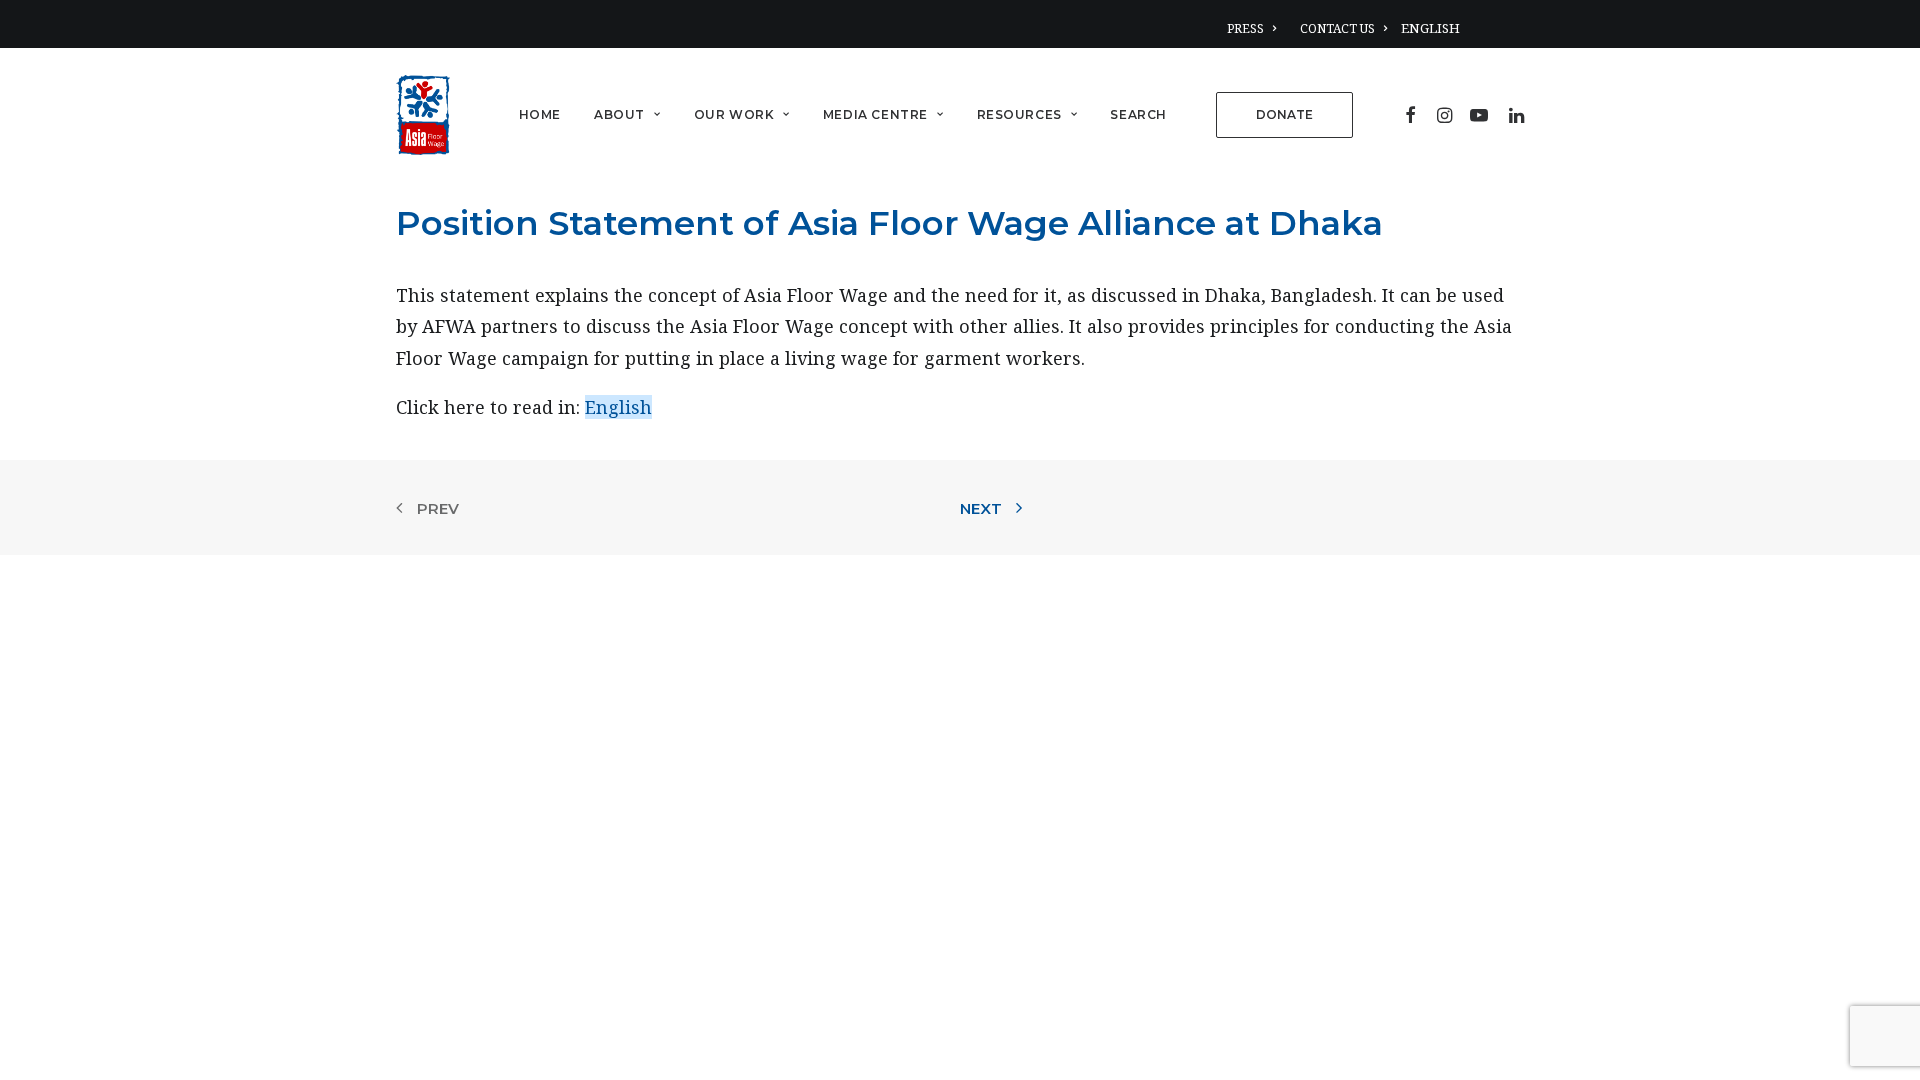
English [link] (618, 407)
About (619, 114)
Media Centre (875, 114)
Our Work (734, 114)
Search (1138, 114)
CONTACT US (1337, 28)
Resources (1019, 114)
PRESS (1245, 28)
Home (540, 114)
